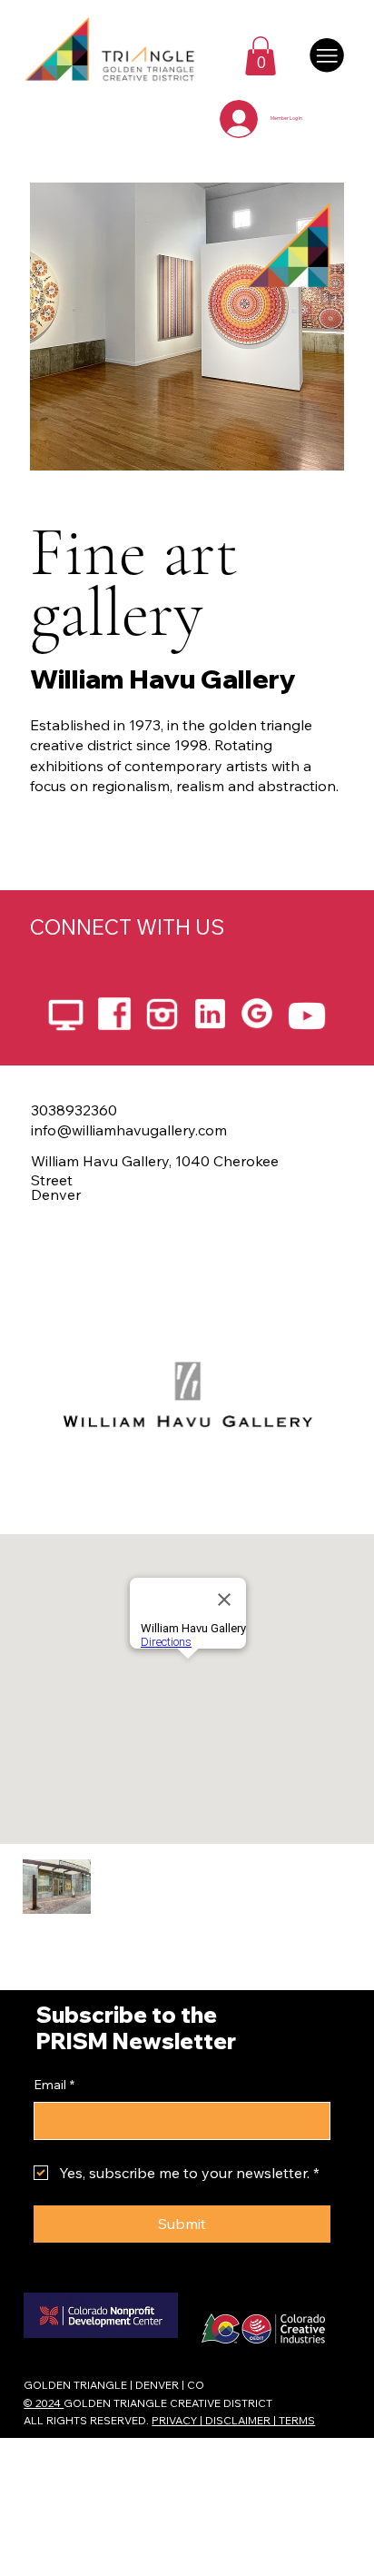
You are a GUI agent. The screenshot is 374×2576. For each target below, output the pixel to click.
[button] (261, 56)
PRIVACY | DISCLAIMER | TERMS (233, 2420)
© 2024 (44, 2403)
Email (54, 2085)
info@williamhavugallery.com (129, 1130)
